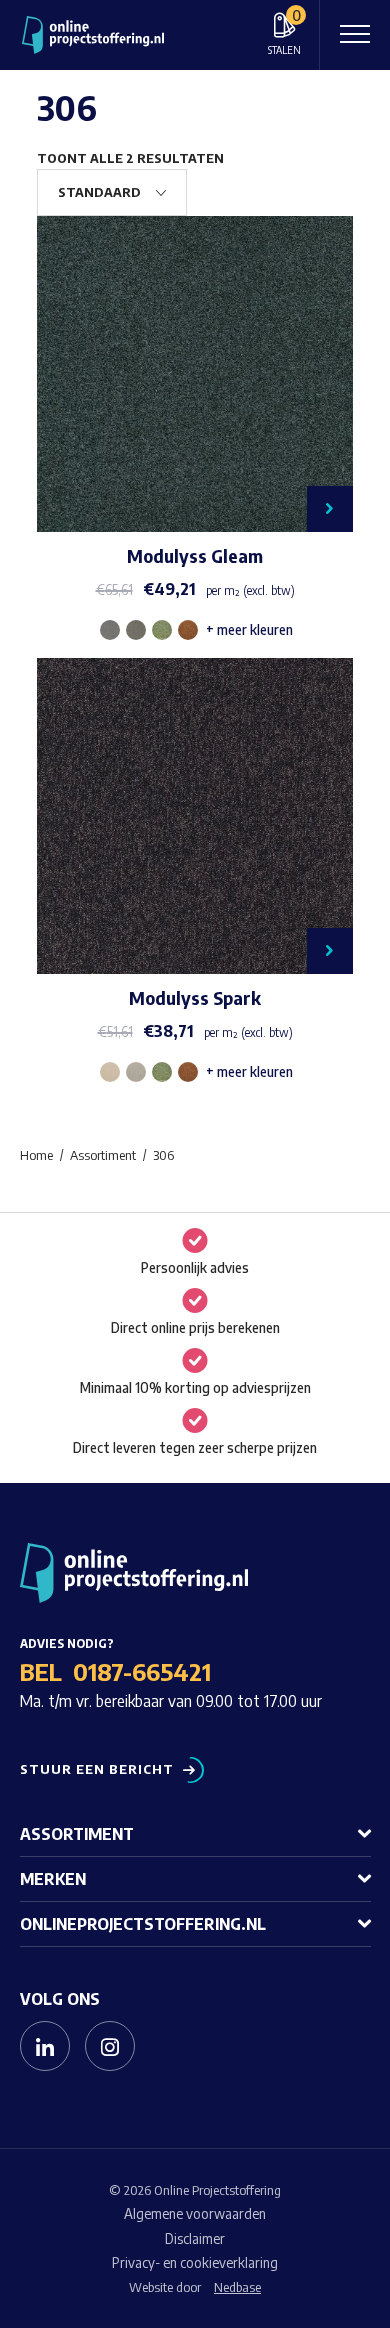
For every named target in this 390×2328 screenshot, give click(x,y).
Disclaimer (195, 2238)
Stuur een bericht (97, 1769)
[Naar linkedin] (45, 2046)
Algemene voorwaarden (195, 2213)
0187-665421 (142, 1671)
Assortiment (77, 1834)
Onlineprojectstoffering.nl (143, 1924)
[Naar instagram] (110, 2046)
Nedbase (237, 2287)
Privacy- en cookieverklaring (195, 2262)
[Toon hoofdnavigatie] (355, 35)
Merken (53, 1879)
